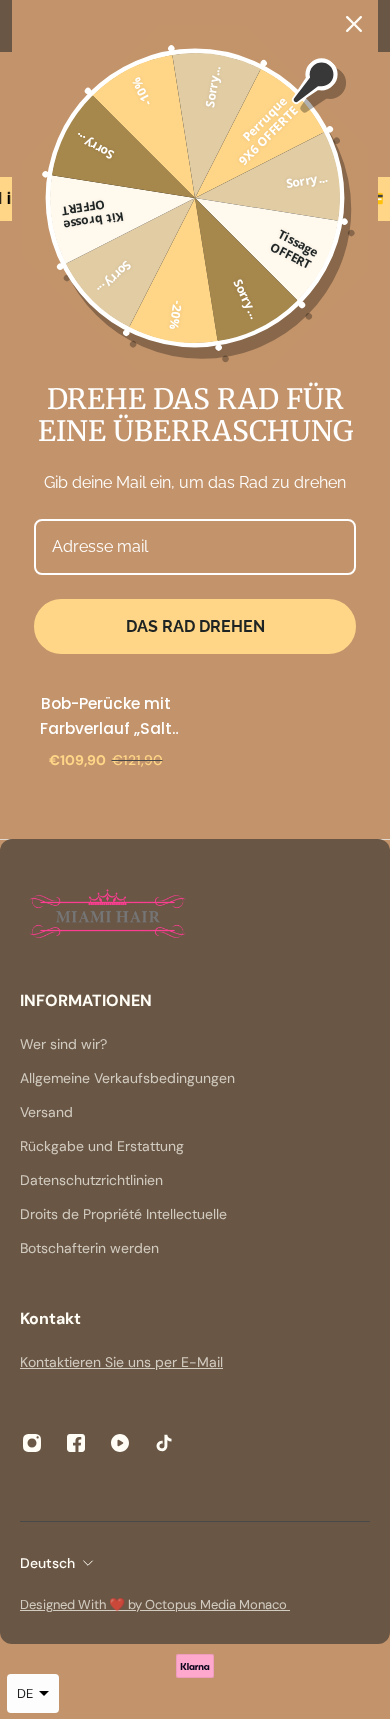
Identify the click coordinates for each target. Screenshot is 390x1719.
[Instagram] (32, 1443)
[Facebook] (76, 1443)
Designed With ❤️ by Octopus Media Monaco (155, 1604)
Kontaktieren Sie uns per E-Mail (121, 1362)
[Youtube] (120, 1443)
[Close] (354, 24)
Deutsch (47, 1563)
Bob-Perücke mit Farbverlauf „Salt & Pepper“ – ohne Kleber (106, 716)
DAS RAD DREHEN (195, 626)
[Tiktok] (164, 1443)
